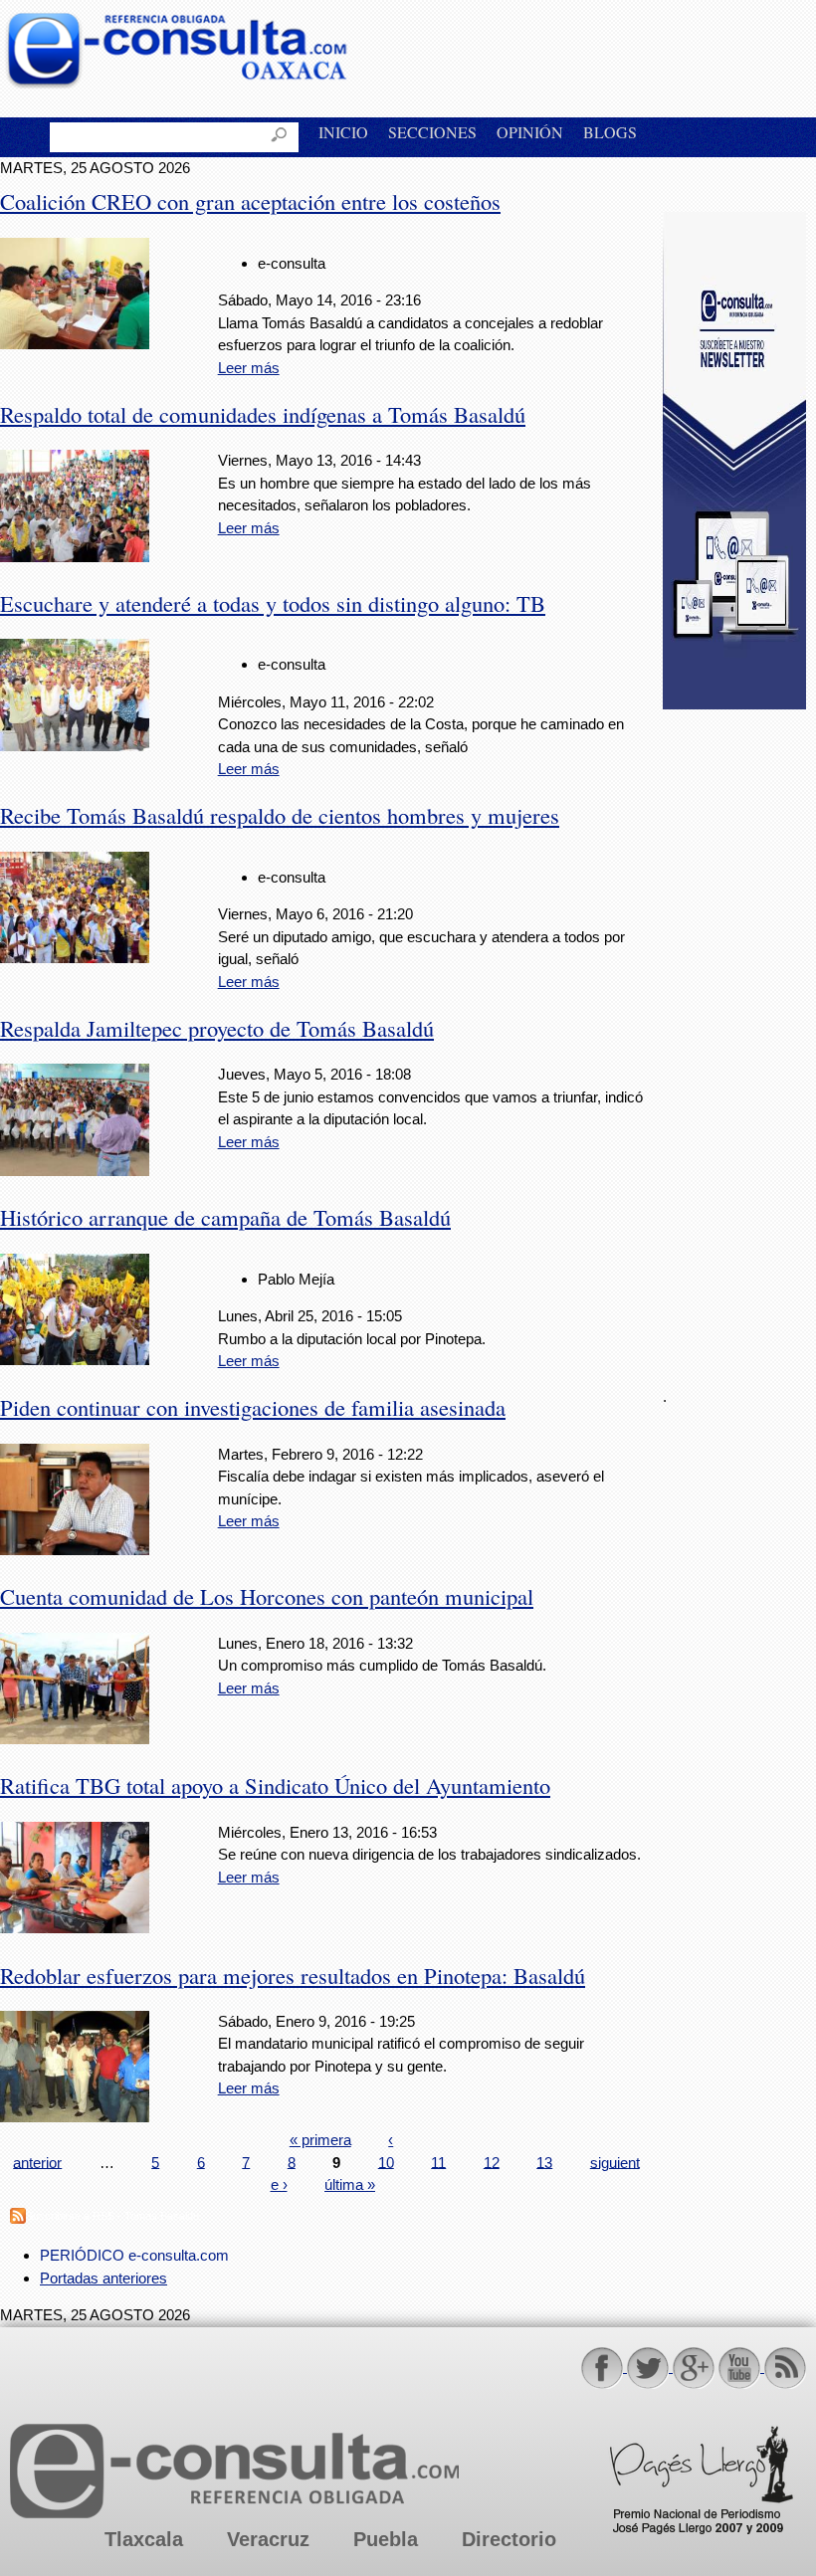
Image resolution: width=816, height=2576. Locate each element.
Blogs (610, 132)
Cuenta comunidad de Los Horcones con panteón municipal (267, 1596)
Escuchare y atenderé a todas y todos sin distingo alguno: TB (273, 603)
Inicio (343, 132)
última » (350, 2184)
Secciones (432, 132)
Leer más (249, 368)
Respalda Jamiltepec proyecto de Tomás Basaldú (217, 1028)
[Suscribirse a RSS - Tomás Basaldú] (18, 2218)
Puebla (386, 2539)
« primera (320, 2140)
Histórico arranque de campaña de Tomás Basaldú (225, 1217)
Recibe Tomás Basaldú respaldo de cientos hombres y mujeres (280, 815)
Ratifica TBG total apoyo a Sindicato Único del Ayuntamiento (275, 1785)
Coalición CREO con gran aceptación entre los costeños (250, 201)
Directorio (509, 2539)
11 (438, 2162)
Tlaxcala (144, 2539)
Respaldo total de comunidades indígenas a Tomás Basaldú (263, 414)
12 (492, 2162)
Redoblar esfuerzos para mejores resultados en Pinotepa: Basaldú (293, 1975)
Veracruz (268, 2539)
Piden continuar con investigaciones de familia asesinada (253, 1407)
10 (386, 2162)
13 (544, 2162)
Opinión (530, 132)
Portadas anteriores (103, 2278)
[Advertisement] (739, 1037)
